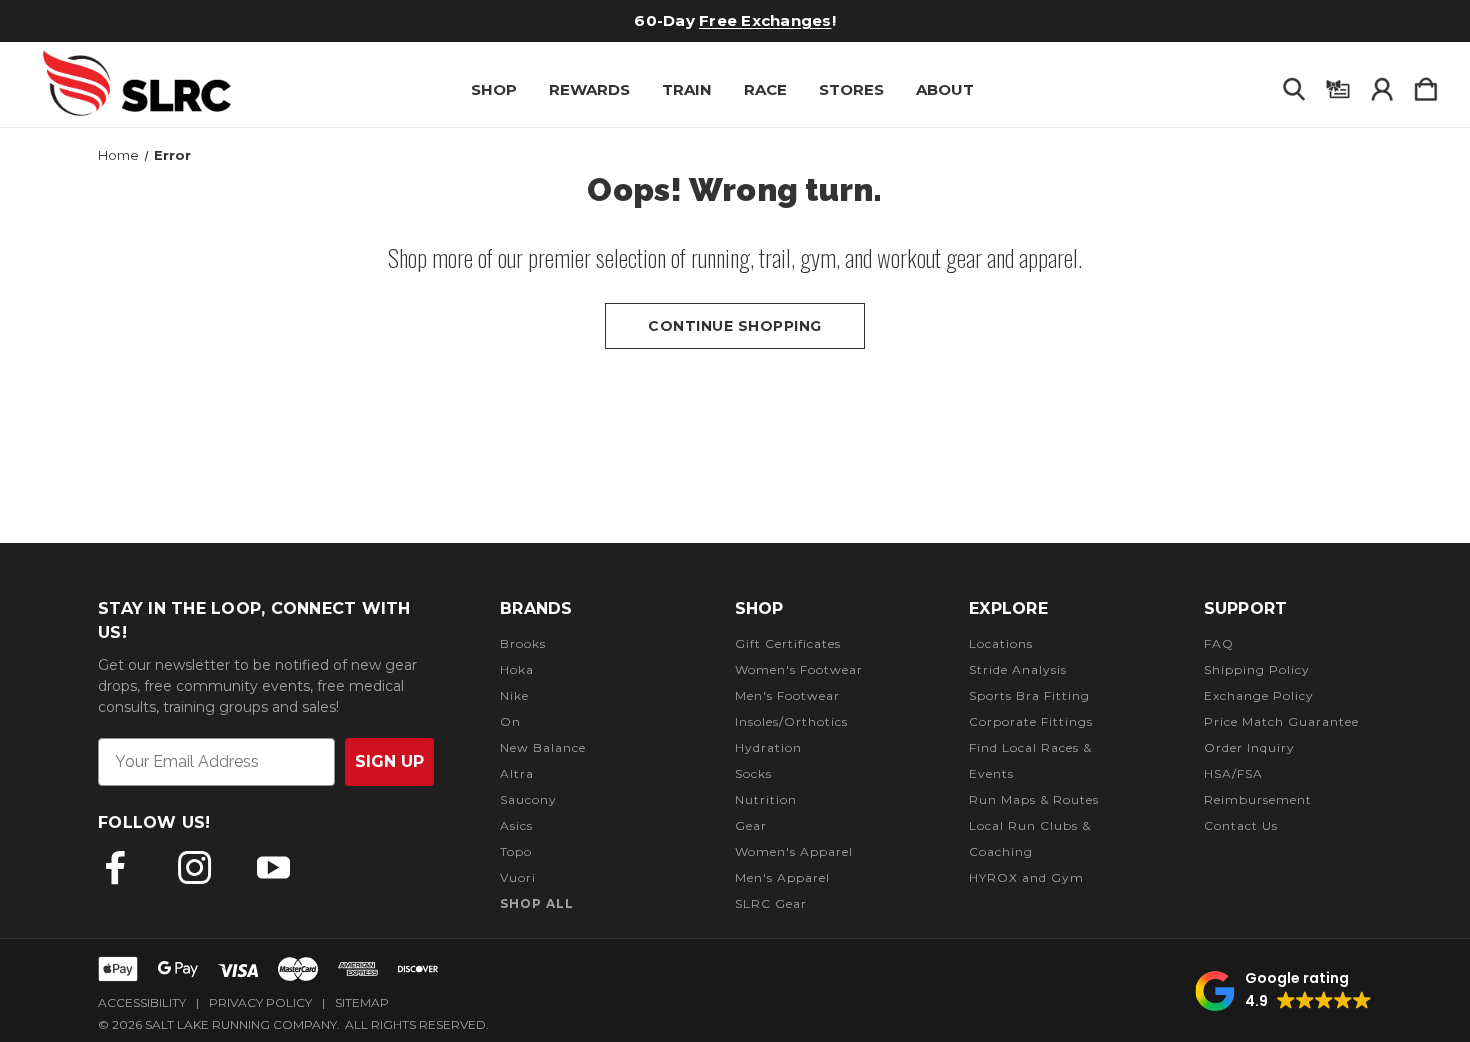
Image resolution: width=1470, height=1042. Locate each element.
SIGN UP (389, 761)
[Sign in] (1382, 85)
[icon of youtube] (273, 867)
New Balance (543, 747)
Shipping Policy (1257, 669)
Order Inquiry (1249, 747)
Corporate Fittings (1031, 721)
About (945, 89)
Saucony (528, 799)
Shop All (537, 903)
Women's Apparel (794, 851)
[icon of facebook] (115, 867)
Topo (516, 851)
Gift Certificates (788, 643)
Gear (751, 825)
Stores (851, 89)
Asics (516, 825)
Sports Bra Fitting (1029, 695)
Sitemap (362, 1002)
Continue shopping (735, 326)
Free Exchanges (765, 20)
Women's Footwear (799, 669)
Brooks (523, 643)
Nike (514, 695)
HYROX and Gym (1026, 877)
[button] (1283, 991)
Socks (753, 773)
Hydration (768, 747)
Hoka (517, 669)
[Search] (1294, 85)
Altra (517, 773)
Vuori (518, 877)
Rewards (589, 89)
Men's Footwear (787, 695)
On (510, 721)
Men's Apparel (782, 877)
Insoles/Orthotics (791, 721)
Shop (494, 89)
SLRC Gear (771, 903)
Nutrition (766, 799)
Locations (1001, 643)
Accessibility (142, 1002)
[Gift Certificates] (1338, 85)
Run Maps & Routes (1034, 799)
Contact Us (1241, 825)
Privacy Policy (260, 1002)
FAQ (1219, 643)
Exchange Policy (1259, 695)
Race (765, 89)
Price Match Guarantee (1281, 721)
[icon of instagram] (194, 867)
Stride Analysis (1018, 669)
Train (687, 89)
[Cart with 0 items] (1426, 85)
